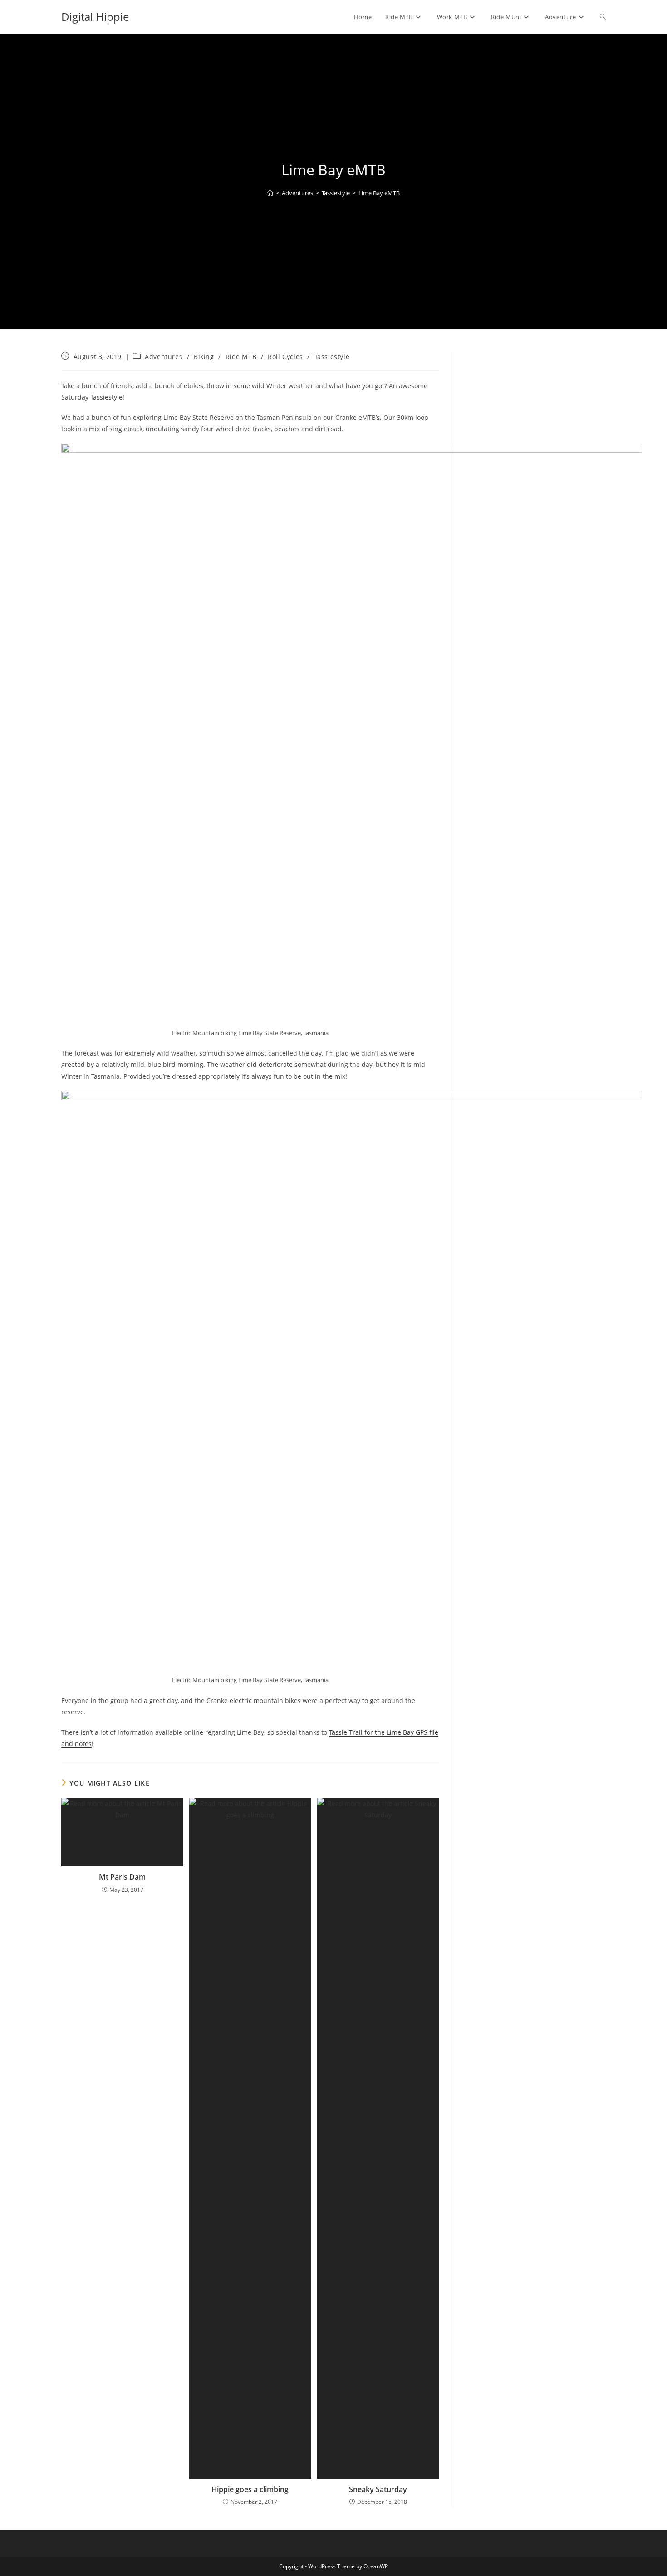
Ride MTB (241, 357)
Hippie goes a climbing (250, 2489)
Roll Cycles (285, 357)
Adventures (164, 357)
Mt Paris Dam (122, 1877)
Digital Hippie (95, 17)
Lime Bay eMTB (379, 193)
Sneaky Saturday (378, 2489)
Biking (204, 357)
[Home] (270, 193)
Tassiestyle (332, 357)
